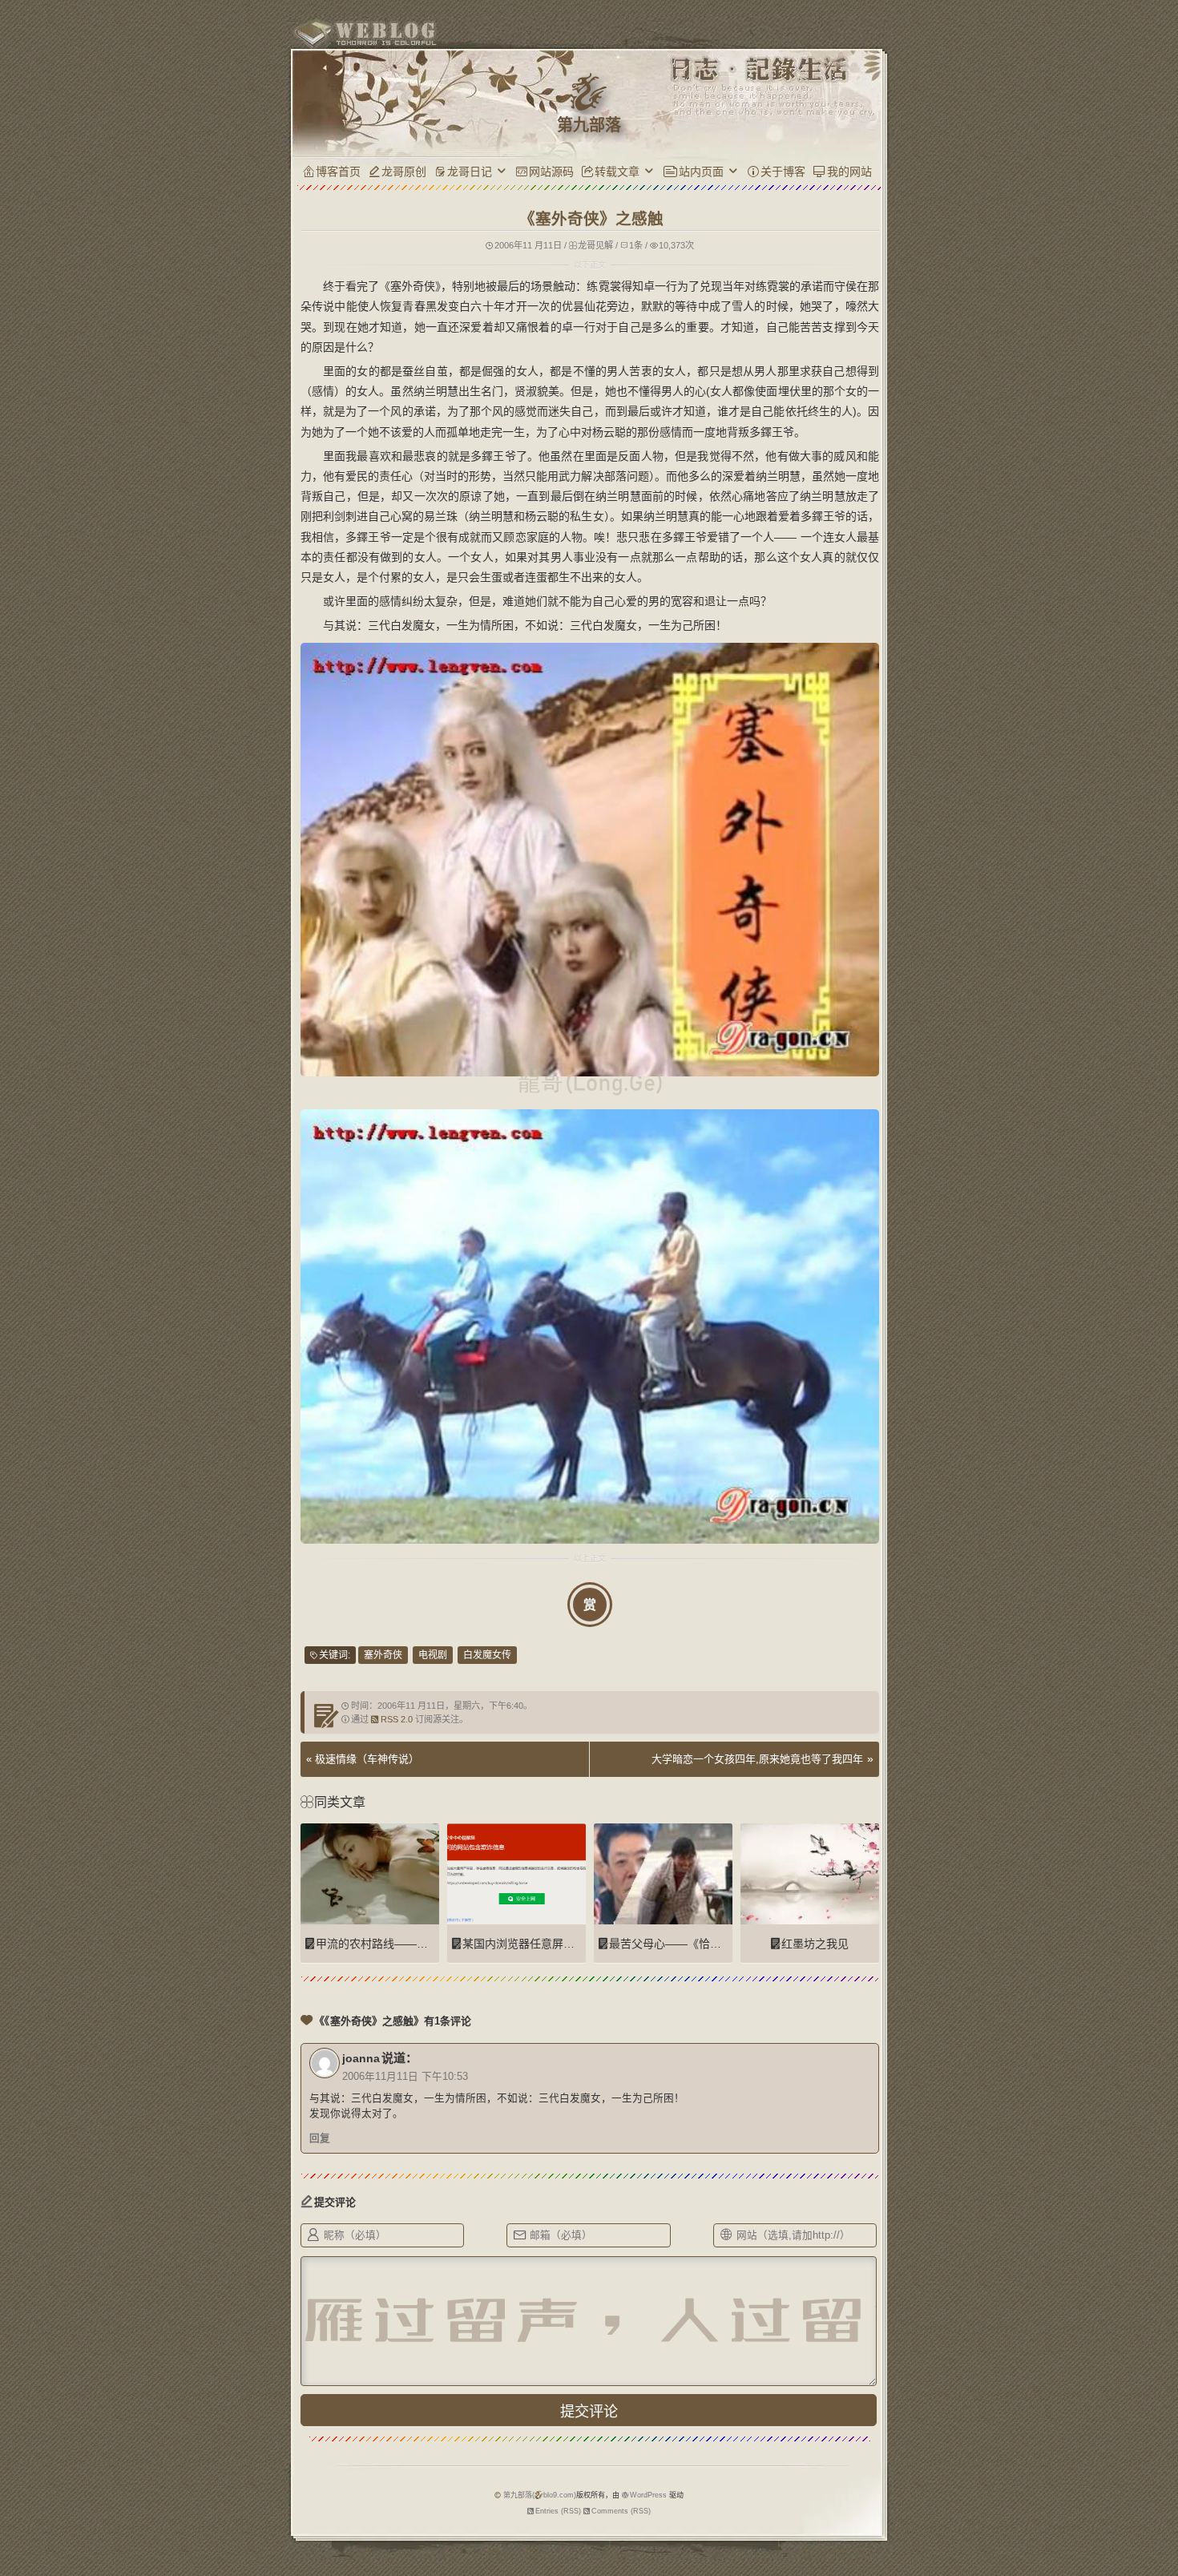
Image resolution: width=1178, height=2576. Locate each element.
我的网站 (849, 172)
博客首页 (338, 172)
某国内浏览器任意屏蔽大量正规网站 (552, 1944)
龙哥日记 (470, 172)
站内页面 (701, 172)
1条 (636, 245)
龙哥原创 (404, 172)
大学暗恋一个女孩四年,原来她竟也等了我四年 (757, 1759)
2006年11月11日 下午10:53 (405, 2077)
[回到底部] (910, 2508)
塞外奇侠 (383, 1655)
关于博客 (783, 172)
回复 (320, 2138)
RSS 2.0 (397, 1719)
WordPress (648, 2495)
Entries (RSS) (558, 2511)
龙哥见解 (595, 245)
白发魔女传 (487, 1655)
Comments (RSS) (621, 2511)
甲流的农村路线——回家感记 (389, 1944)
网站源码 (551, 172)
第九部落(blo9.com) (540, 2495)
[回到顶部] (910, 2478)
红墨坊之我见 (815, 1944)
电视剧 (433, 1655)
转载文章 (617, 172)
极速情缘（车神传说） (367, 1759)
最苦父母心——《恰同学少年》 (688, 1944)
